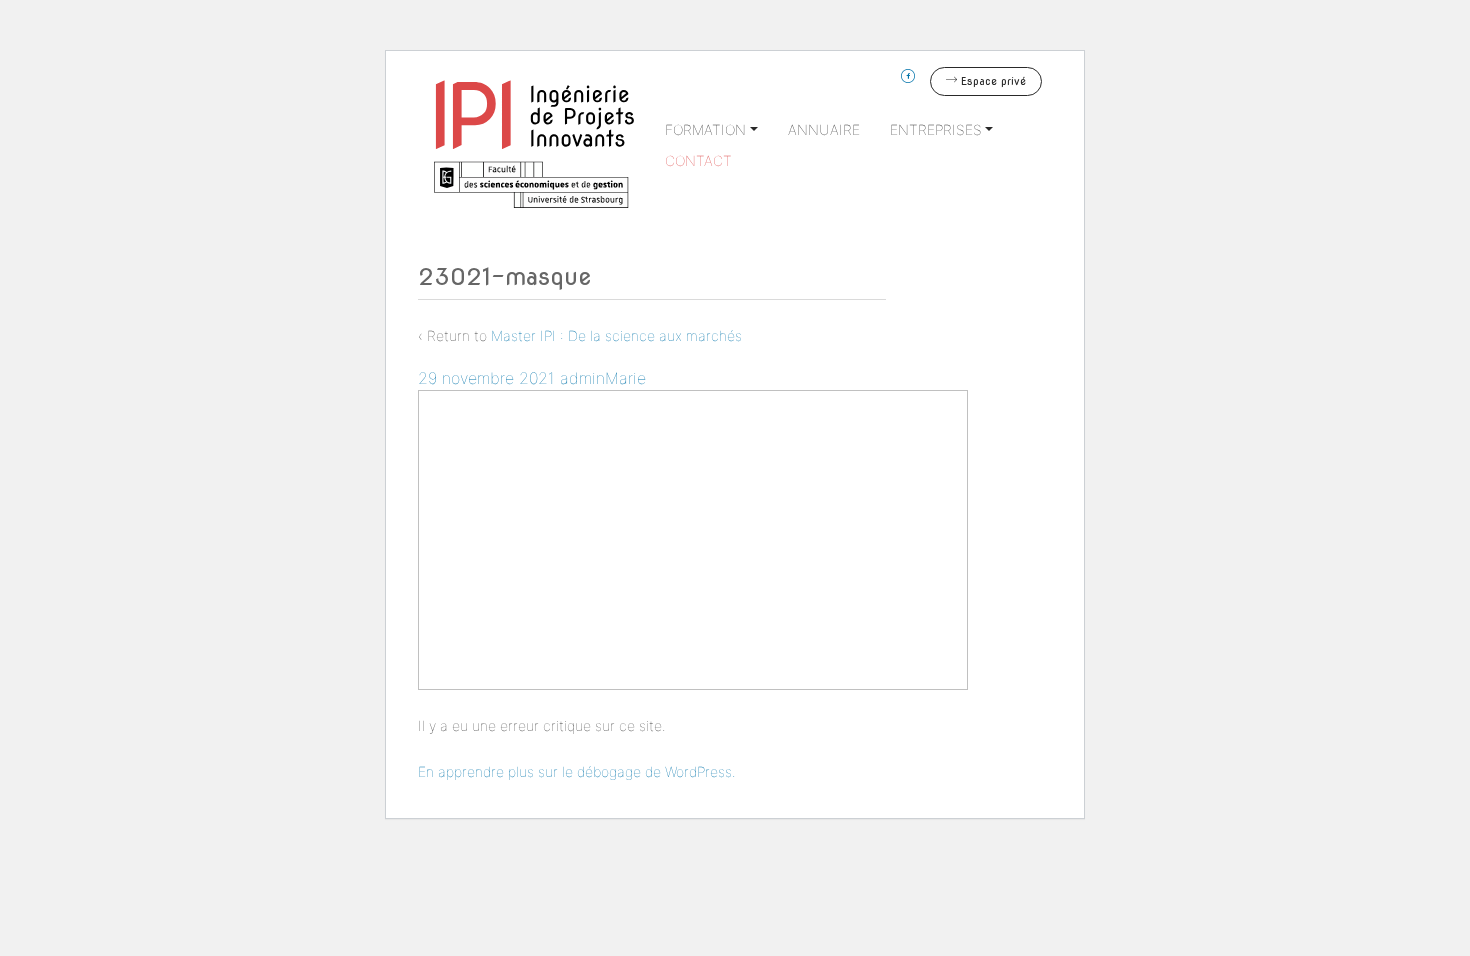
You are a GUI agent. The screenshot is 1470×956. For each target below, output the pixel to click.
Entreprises (936, 129)
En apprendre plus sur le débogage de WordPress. (577, 771)
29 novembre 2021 (486, 378)
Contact (698, 160)
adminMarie (603, 378)
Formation (705, 129)
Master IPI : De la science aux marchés (616, 335)
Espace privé (991, 81)
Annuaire (824, 129)
